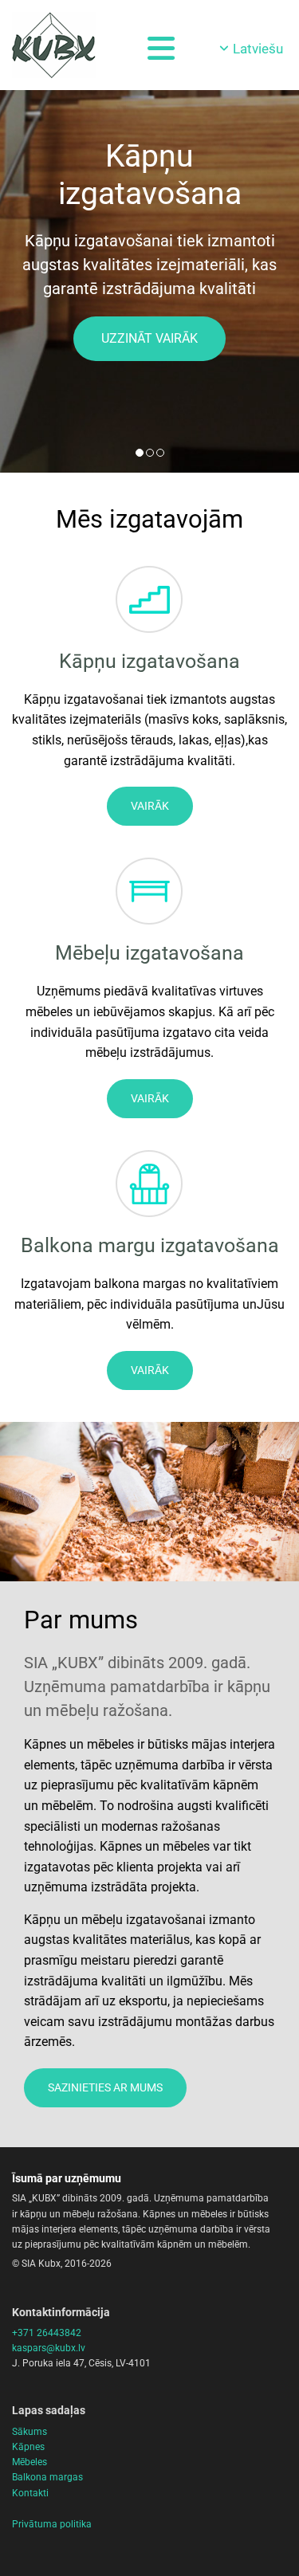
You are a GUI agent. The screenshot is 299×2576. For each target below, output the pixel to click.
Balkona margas (47, 2477)
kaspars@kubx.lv (49, 2348)
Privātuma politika (52, 2524)
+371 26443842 (47, 2333)
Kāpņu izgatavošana (149, 661)
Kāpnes (28, 2447)
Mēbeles (30, 2462)
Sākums (30, 2432)
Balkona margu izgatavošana (150, 1245)
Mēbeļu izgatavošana (149, 953)
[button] (149, 339)
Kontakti (30, 2493)
